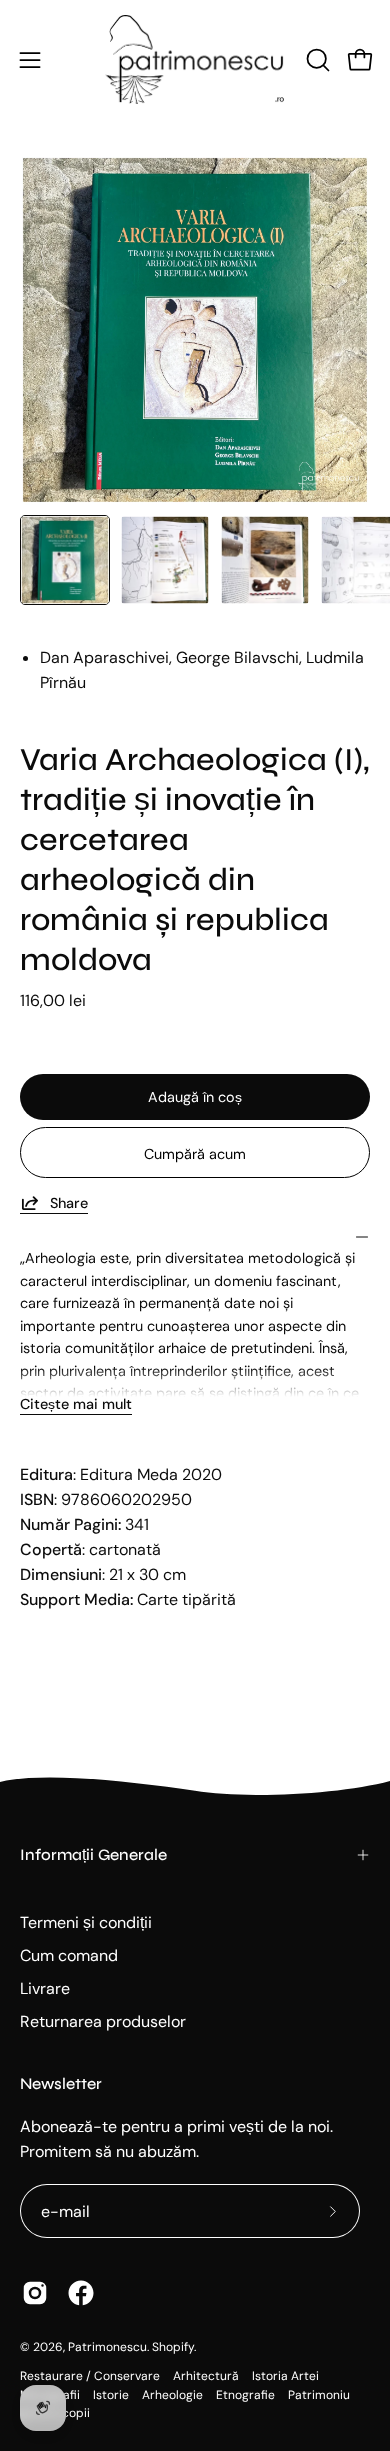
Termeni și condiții (86, 1922)
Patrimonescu (107, 2347)
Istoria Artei (285, 2376)
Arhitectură (206, 2376)
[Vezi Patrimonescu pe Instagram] (35, 2293)
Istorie (111, 2395)
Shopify (173, 2347)
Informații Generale (93, 1854)
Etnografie (245, 2395)
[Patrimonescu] (195, 59)
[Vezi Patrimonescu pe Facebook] (81, 2293)
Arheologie (172, 2395)
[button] (316, 60)
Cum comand (69, 1955)
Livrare (45, 1988)
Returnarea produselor (103, 2021)
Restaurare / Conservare (90, 2376)
